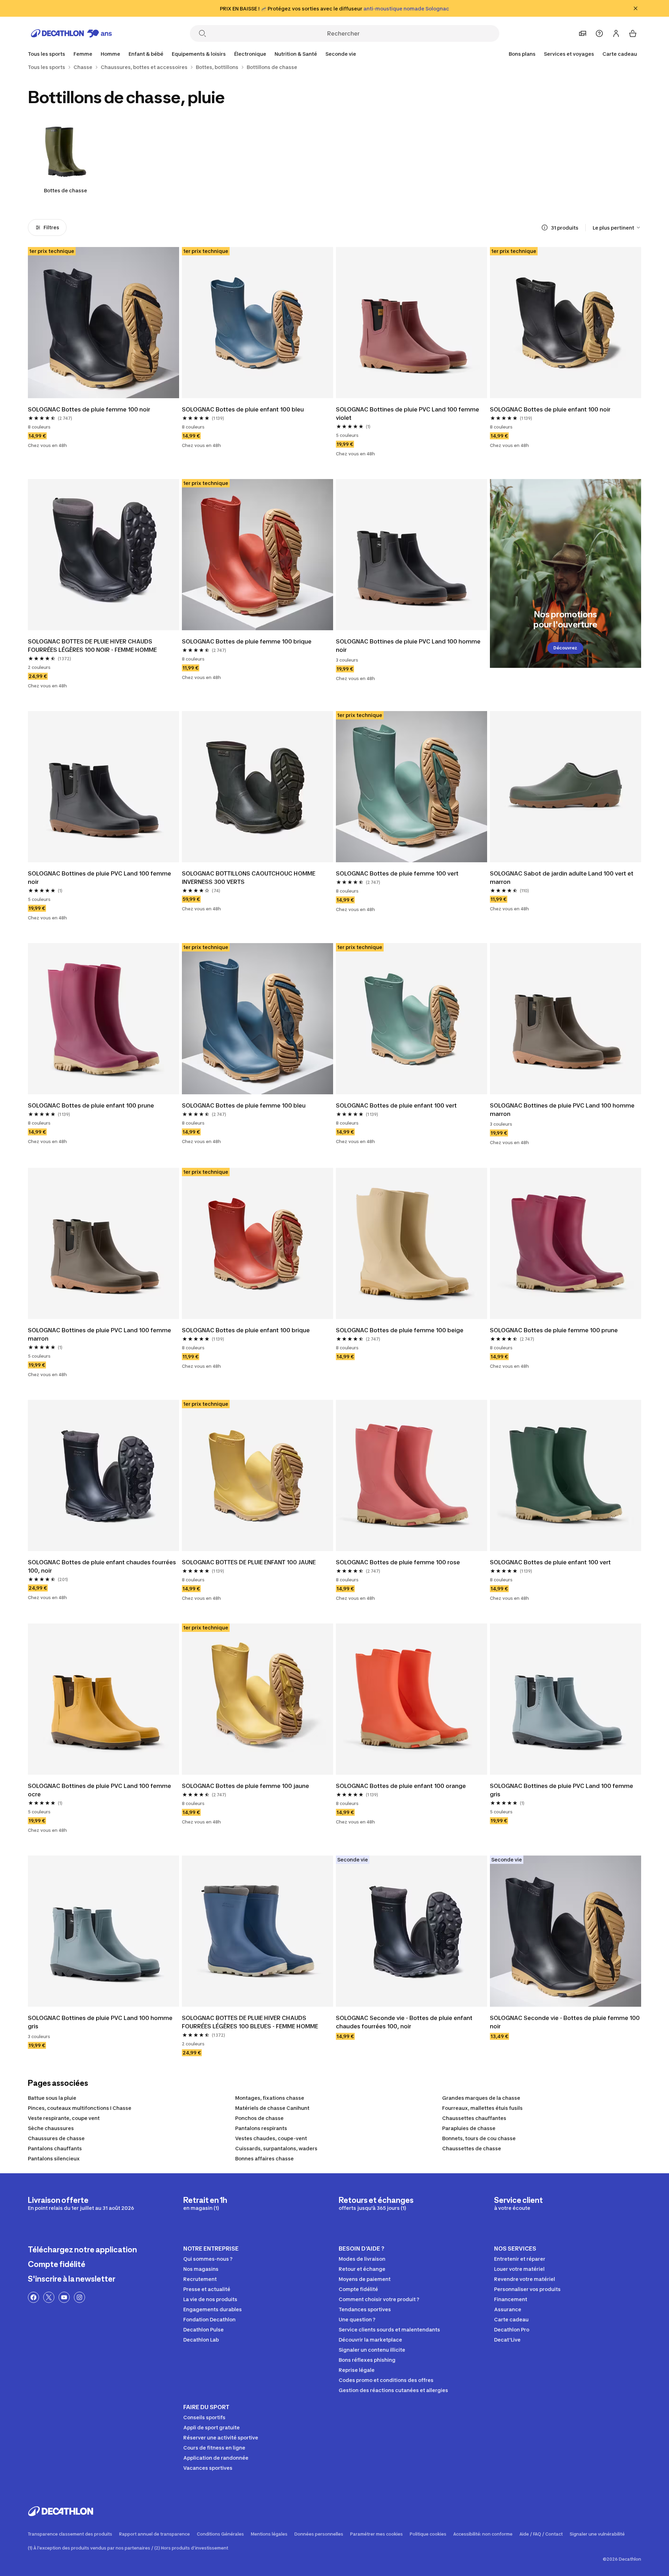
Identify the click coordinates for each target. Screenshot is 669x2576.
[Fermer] (636, 8)
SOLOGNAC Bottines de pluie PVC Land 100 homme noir (409, 646)
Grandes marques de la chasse (481, 2098)
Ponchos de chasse (259, 2118)
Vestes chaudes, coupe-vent (271, 2138)
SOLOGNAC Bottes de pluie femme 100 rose (398, 1562)
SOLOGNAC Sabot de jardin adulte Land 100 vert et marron (562, 878)
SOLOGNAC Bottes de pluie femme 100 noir (89, 409)
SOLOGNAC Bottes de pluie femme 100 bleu (244, 1105)
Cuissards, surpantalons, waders (276, 2148)
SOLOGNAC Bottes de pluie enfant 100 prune (91, 1105)
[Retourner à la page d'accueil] (71, 33)
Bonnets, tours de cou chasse (479, 2138)
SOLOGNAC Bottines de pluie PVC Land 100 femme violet (408, 414)
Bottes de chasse (66, 190)
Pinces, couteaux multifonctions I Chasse (80, 2108)
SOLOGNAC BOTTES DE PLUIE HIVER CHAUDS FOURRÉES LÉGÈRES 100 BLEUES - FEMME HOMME (250, 2022)
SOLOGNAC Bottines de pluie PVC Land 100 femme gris (562, 1790)
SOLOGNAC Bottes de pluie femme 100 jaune (245, 1786)
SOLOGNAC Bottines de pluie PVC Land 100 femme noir (100, 878)
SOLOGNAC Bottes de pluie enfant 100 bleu (243, 409)
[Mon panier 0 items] (633, 33)
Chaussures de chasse (56, 2138)
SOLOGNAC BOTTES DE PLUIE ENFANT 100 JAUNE (249, 1562)
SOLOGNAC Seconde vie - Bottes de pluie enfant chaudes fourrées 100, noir (405, 2022)
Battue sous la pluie (52, 2098)
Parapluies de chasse (469, 2128)
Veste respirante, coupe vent (64, 2118)
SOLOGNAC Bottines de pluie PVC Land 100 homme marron (563, 1110)
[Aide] (599, 33)
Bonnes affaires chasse (264, 2158)
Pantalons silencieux (54, 2158)
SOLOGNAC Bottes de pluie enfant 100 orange (401, 1786)
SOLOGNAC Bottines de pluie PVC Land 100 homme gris (101, 2022)
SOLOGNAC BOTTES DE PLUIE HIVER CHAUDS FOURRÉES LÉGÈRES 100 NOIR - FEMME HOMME (92, 646)
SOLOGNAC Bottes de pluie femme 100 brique (247, 641)
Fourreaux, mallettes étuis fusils (482, 2108)
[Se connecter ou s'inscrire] (616, 33)
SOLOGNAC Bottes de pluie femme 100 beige (400, 1330)
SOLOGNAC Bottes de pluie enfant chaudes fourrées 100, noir (103, 1566)
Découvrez (565, 648)
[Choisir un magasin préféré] (583, 33)
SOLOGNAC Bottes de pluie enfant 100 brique (246, 1330)
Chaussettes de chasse (472, 2148)
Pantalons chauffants (55, 2148)
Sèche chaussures (51, 2128)
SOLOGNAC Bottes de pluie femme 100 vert (397, 873)
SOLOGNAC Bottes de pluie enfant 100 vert (396, 1105)
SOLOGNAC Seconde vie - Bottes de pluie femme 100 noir (566, 2022)
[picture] (103, 323)
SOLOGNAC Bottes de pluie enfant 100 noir (550, 409)
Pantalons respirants (261, 2128)
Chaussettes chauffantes (474, 2118)
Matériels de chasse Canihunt (272, 2108)
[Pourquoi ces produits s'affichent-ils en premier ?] (545, 227)
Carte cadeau (620, 54)
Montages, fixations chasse (270, 2098)
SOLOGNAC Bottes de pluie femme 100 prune (554, 1330)
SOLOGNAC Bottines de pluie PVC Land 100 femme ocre (100, 1790)
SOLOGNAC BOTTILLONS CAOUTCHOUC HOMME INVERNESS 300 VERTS (249, 878)
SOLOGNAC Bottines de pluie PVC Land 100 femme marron (100, 1334)
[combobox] (617, 227)
